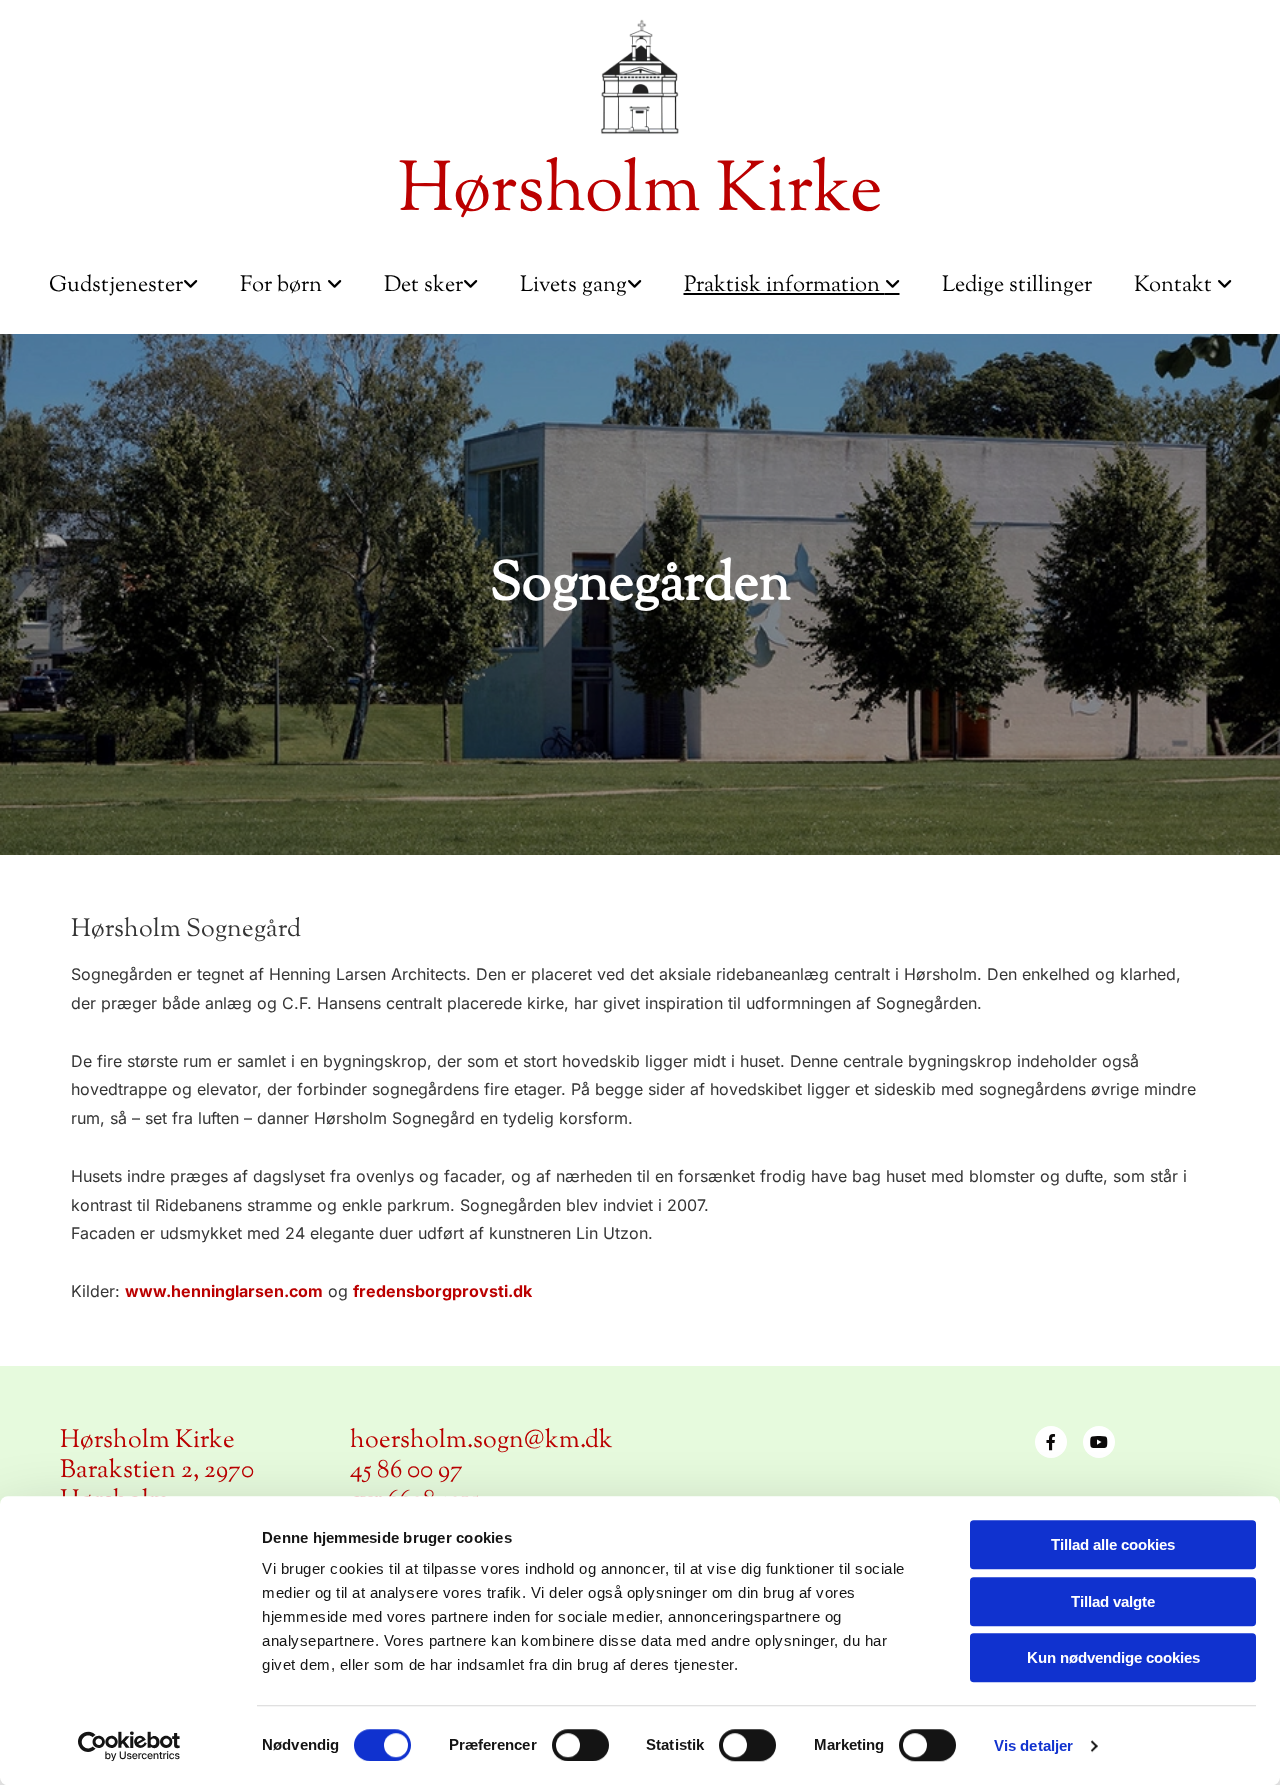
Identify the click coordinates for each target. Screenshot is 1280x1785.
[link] (123, 286)
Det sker (423, 286)
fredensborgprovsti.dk (442, 1291)
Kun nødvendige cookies (1113, 1657)
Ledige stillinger (1017, 286)
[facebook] (1051, 1442)
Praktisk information (784, 286)
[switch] (580, 1745)
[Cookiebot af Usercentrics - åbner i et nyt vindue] (129, 1746)
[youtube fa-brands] (1099, 1442)
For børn (283, 286)
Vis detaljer (1033, 1745)
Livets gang (573, 286)
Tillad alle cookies (1113, 1544)
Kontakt (1175, 286)
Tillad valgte (1113, 1601)
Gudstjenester (116, 286)
